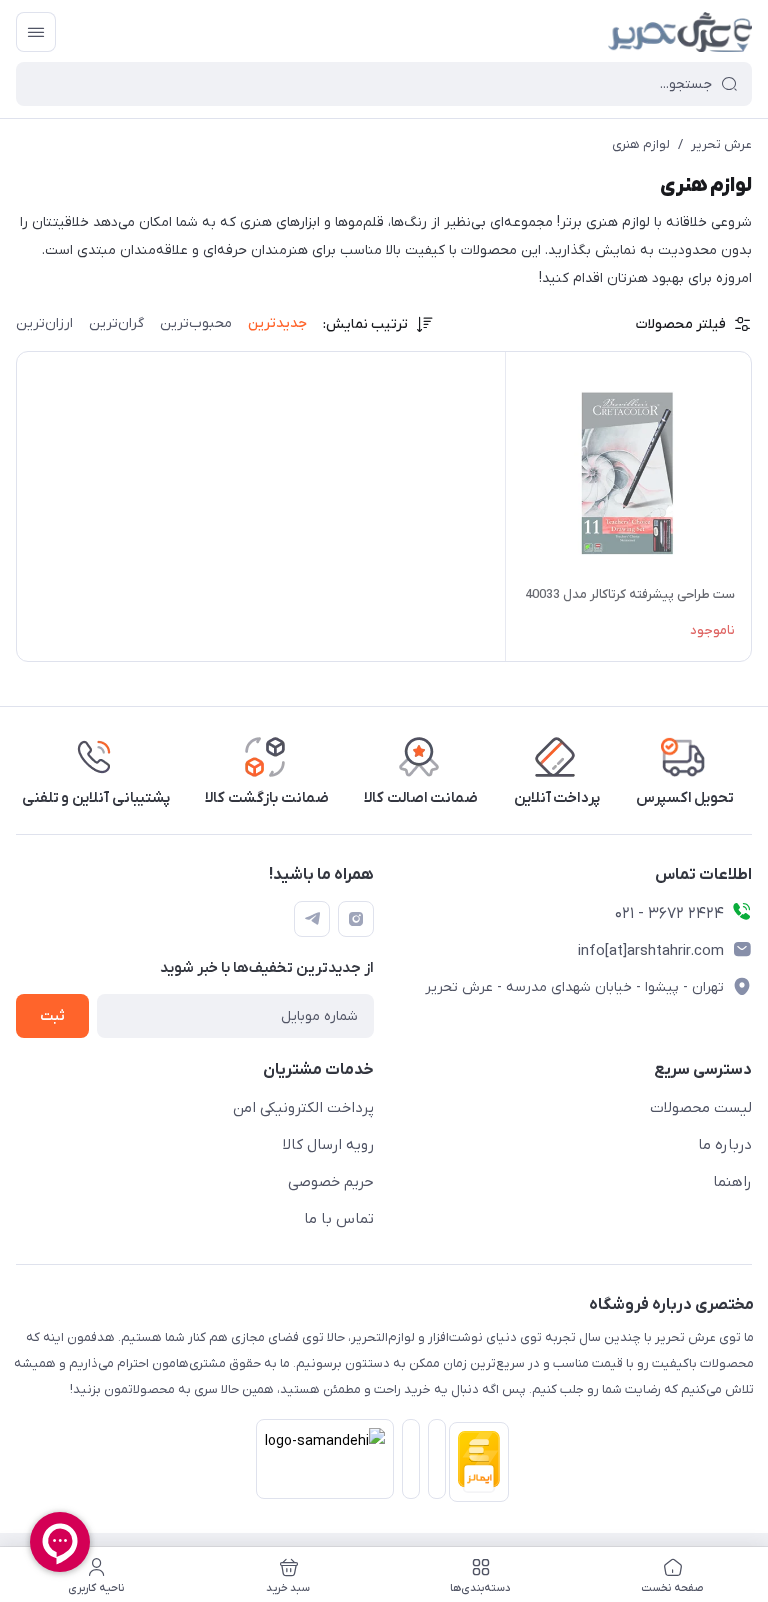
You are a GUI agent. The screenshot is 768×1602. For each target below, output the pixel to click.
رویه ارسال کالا (328, 1145)
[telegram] (312, 919)
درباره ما (725, 1145)
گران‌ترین (116, 323)
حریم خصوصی (331, 1182)
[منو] (36, 32)
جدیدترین (277, 323)
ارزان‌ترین (44, 323)
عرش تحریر (721, 144)
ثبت (52, 1016)
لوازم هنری (641, 144)
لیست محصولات (701, 1108)
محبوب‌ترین (196, 323)
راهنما (732, 1182)
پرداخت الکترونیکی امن (303, 1108)
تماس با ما (339, 1219)
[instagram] (356, 919)
